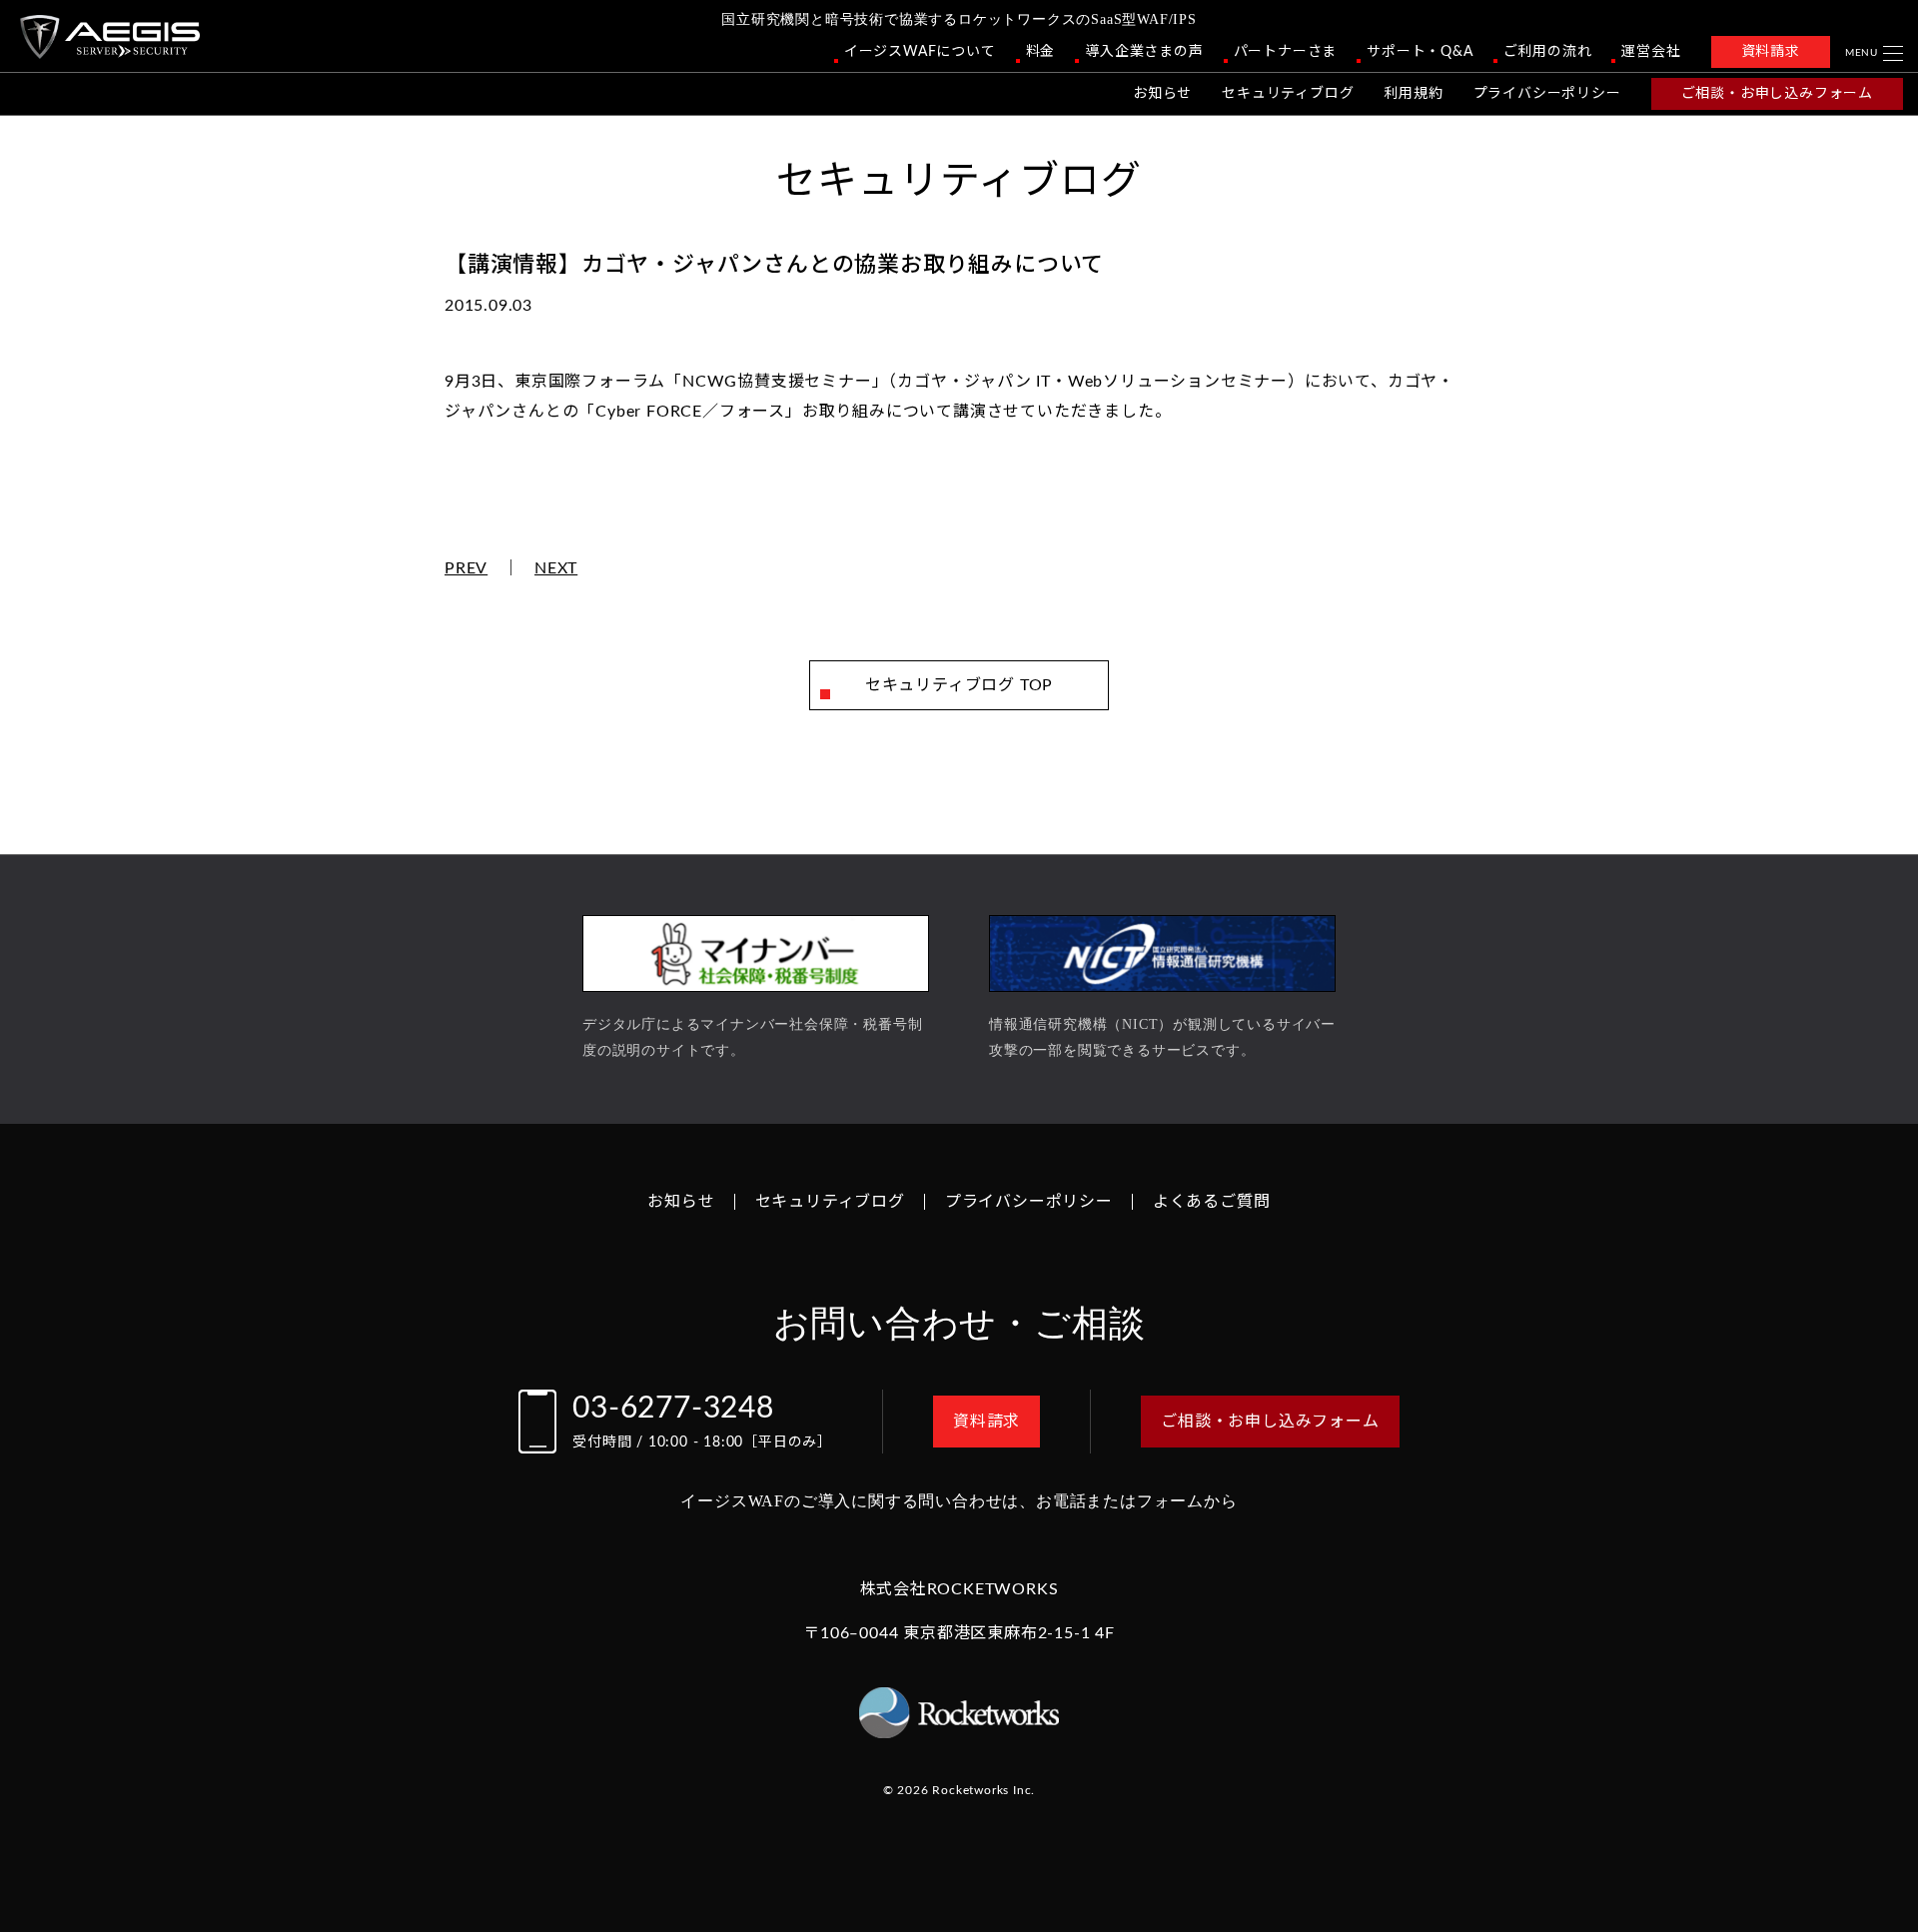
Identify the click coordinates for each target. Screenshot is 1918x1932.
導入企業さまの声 (1144, 52)
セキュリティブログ (1288, 94)
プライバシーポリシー (1547, 94)
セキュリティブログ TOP (959, 685)
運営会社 (1651, 52)
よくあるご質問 (1212, 1202)
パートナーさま (1286, 52)
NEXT (556, 568)
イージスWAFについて (920, 52)
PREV (466, 568)
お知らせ (1162, 94)
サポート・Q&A (1420, 52)
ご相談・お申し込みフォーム (1777, 94)
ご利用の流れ (1548, 52)
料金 (1041, 52)
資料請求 (1771, 52)
